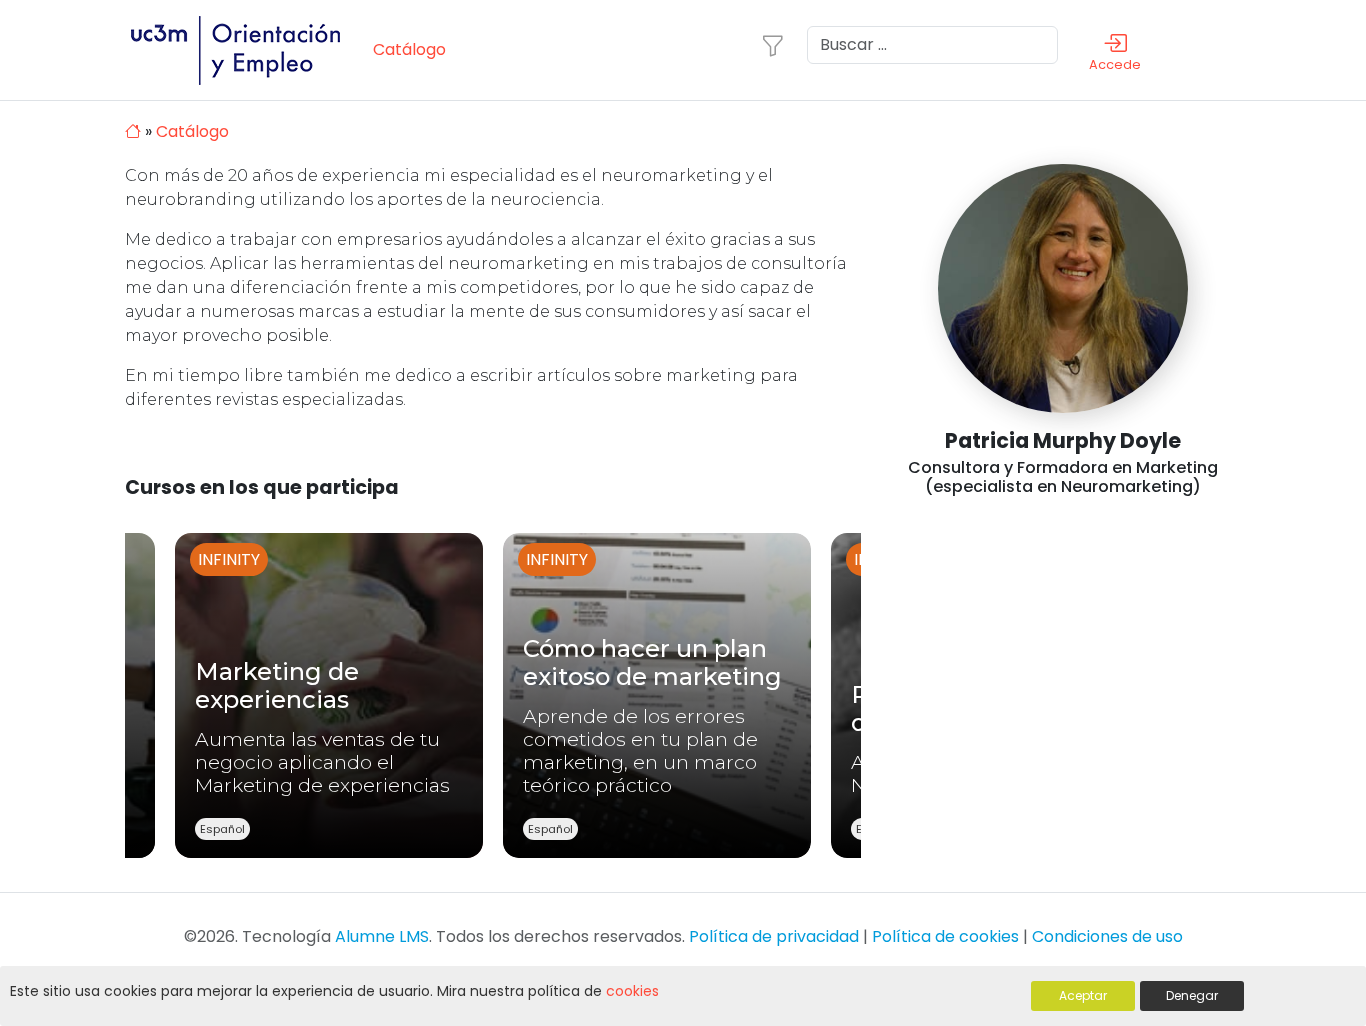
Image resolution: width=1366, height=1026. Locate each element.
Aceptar (1083, 995)
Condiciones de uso (1107, 936)
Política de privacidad (774, 936)
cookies (632, 991)
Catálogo (409, 49)
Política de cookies (945, 936)
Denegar (1192, 995)
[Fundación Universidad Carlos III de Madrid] (245, 48)
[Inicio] (135, 131)
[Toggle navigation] (773, 46)
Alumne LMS (382, 936)
